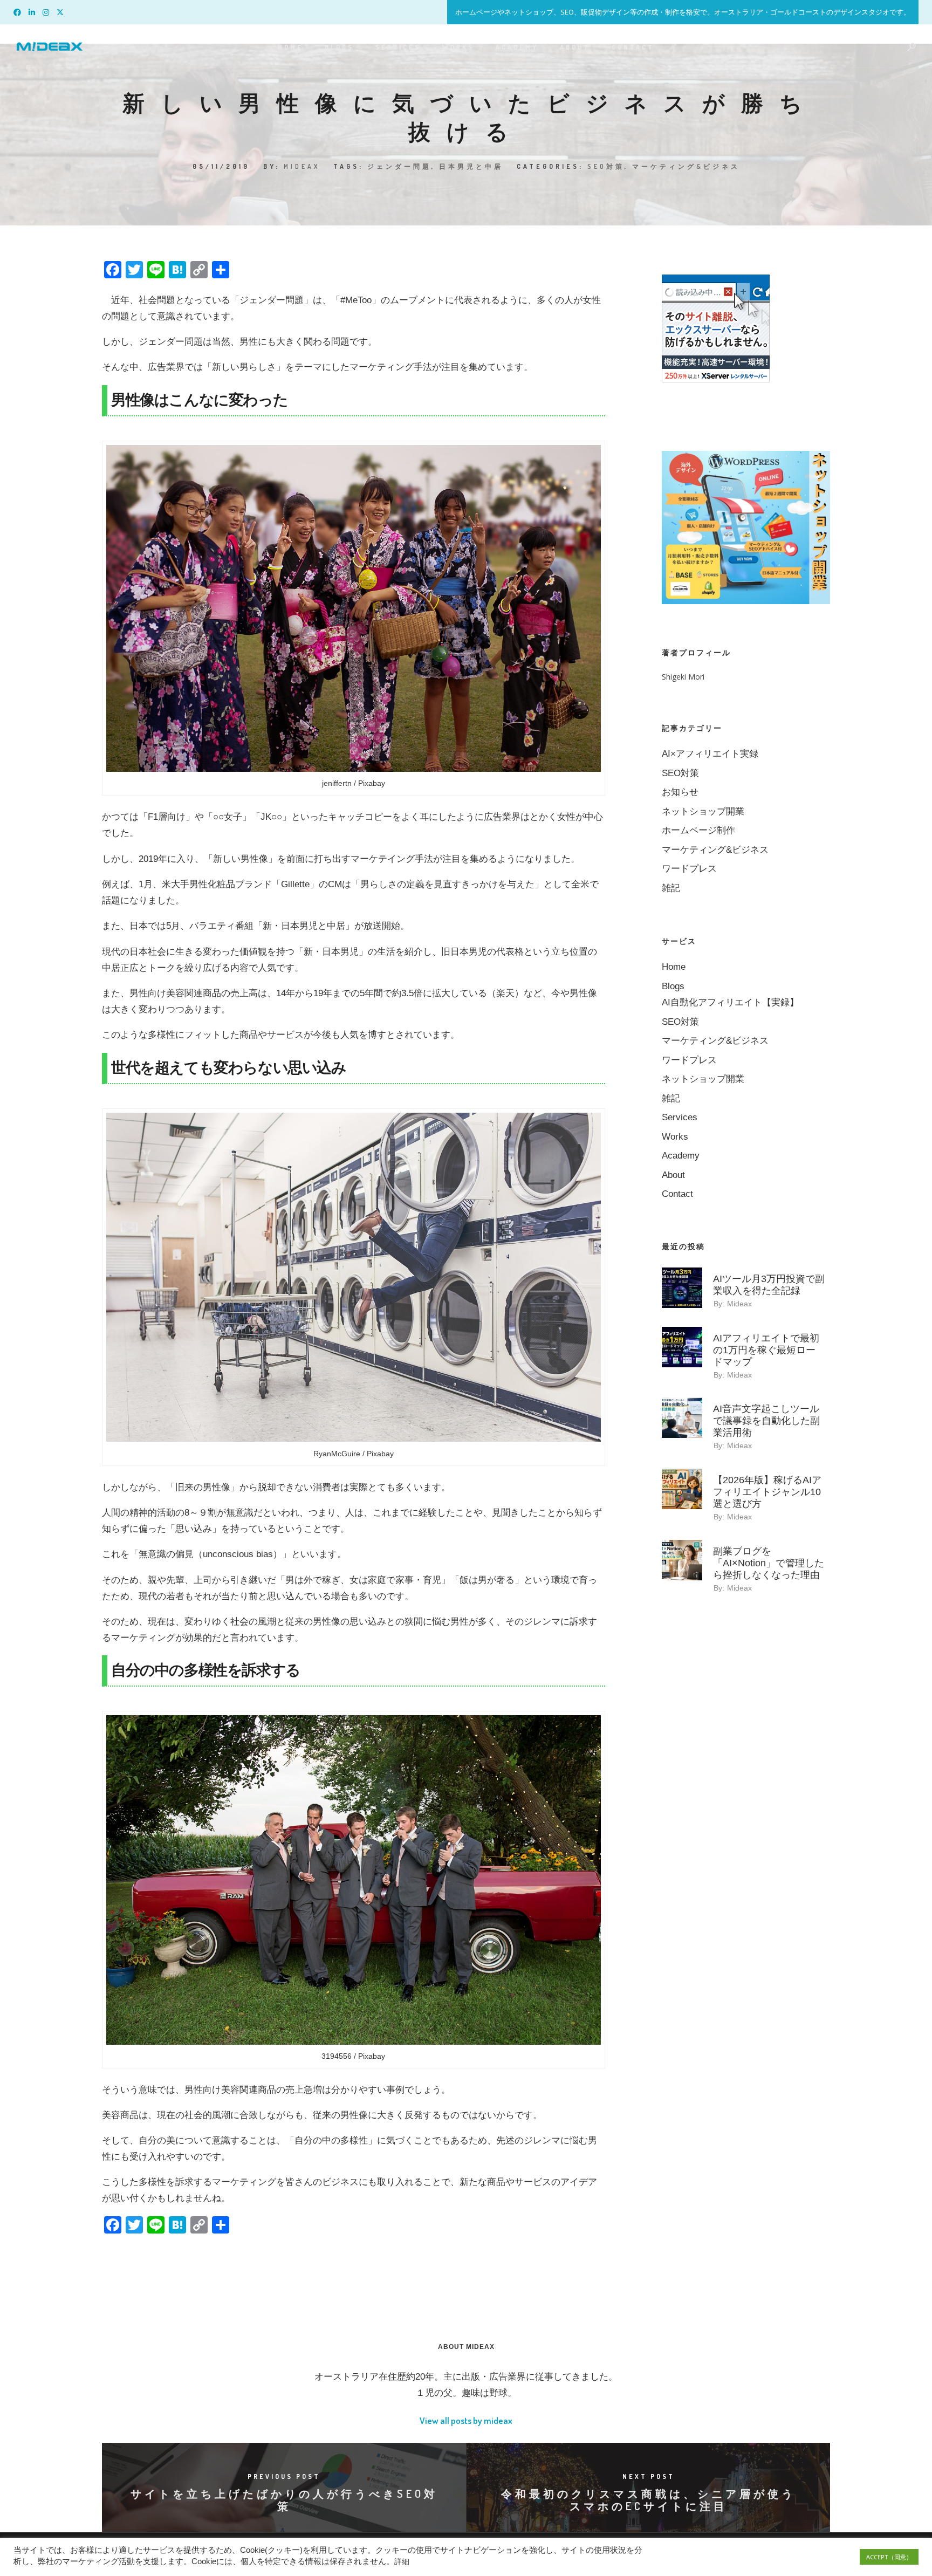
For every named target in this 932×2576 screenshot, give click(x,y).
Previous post (284, 2476)
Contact (633, 47)
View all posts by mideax (466, 2420)
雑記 (671, 888)
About (575, 47)
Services (398, 47)
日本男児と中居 (471, 166)
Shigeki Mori (683, 677)
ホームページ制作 (698, 830)
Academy (517, 47)
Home (290, 47)
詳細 (402, 2561)
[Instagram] (48, 11)
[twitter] (63, 11)
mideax (302, 166)
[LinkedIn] (34, 11)
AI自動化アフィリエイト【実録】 (730, 1002)
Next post (649, 2476)
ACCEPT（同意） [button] (889, 2557)
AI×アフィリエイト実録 (710, 754)
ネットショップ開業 (703, 811)
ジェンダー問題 (399, 166)
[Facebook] (20, 11)
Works (458, 47)
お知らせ (680, 792)
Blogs (339, 47)
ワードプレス (689, 869)
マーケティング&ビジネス (686, 166)
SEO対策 (606, 166)
